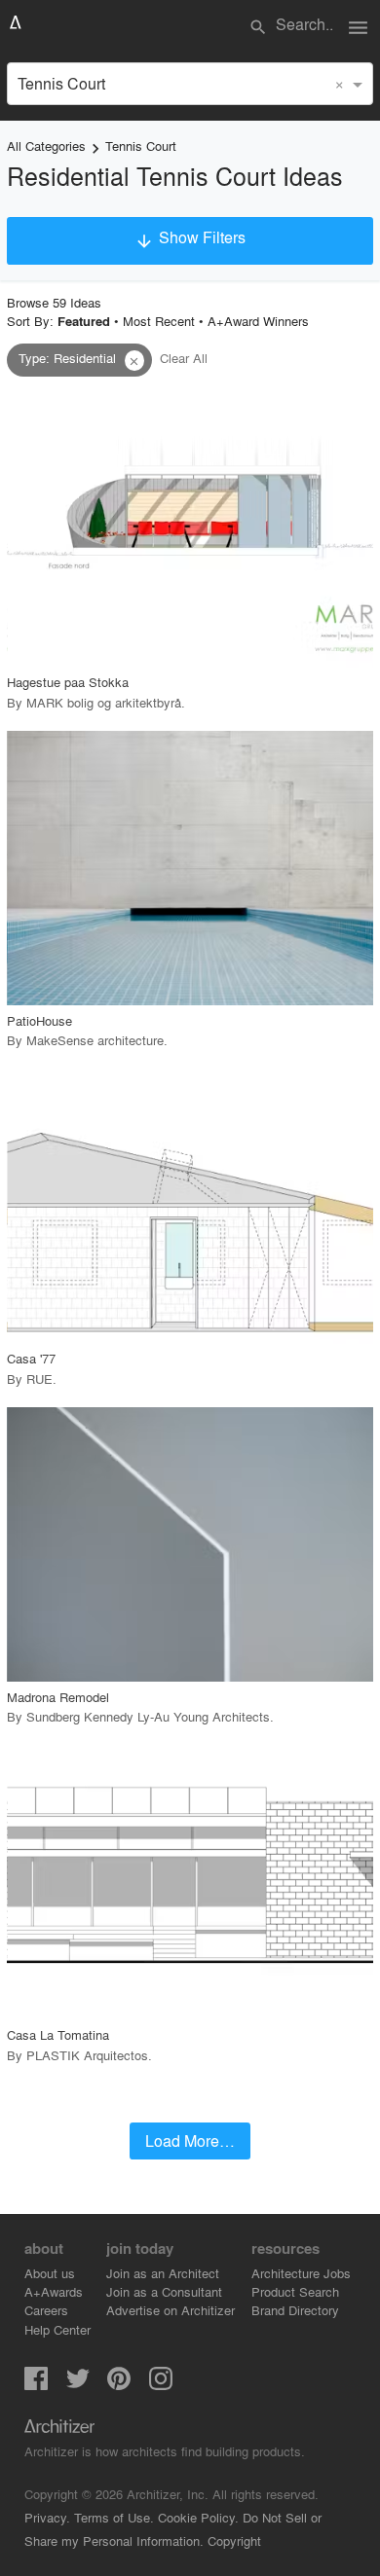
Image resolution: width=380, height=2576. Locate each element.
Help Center (57, 2329)
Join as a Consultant (164, 2291)
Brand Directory (295, 2310)
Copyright (234, 2540)
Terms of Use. (114, 2517)
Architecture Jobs (301, 2273)
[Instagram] (161, 2384)
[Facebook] (36, 2384)
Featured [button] (84, 321)
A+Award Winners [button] (258, 321)
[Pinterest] (119, 2384)
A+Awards (54, 2291)
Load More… (190, 2141)
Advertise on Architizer (171, 2310)
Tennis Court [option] (61, 83)
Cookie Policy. (198, 2517)
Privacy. (47, 2517)
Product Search (295, 2291)
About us (50, 2273)
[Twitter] (78, 2384)
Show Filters (190, 238)
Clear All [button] (184, 358)
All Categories (46, 145)
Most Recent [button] (159, 321)
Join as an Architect (163, 2273)
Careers (46, 2310)
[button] (134, 361)
